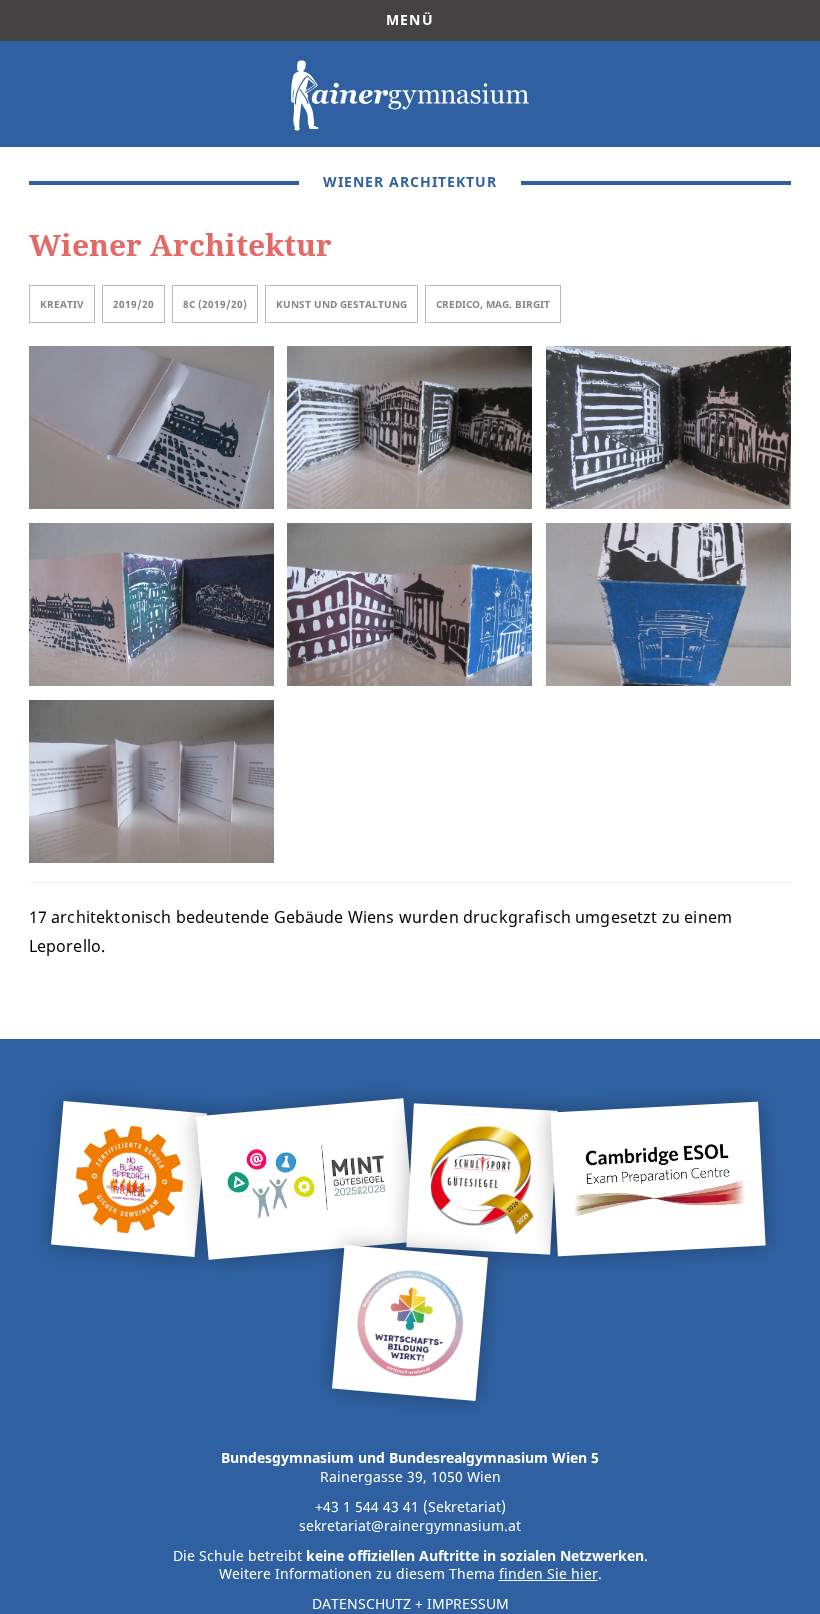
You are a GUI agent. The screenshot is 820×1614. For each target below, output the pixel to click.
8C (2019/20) (215, 304)
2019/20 (133, 304)
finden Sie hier (548, 1574)
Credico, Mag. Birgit (493, 304)
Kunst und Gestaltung (341, 304)
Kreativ (62, 304)
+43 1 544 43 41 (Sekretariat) (410, 1507)
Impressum (468, 1604)
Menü (410, 20)
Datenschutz (361, 1604)
